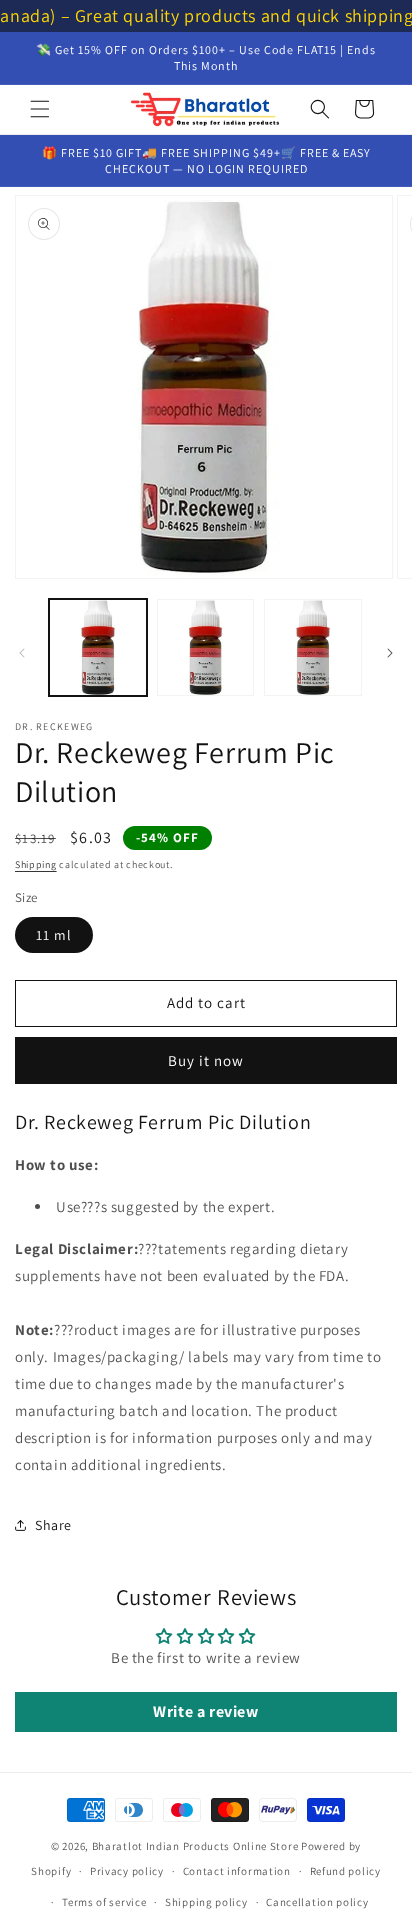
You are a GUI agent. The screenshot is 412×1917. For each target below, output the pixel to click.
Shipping (36, 864)
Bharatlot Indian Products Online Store (195, 1846)
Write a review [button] (205, 1711)
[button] (40, 109)
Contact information (237, 1871)
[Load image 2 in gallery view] (206, 648)
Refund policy (345, 1871)
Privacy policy (127, 1871)
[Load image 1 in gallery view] (98, 648)
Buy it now (206, 1060)
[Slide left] (22, 653)
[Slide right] (390, 653)
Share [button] (53, 1525)
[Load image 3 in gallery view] (313, 648)
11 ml (54, 935)
